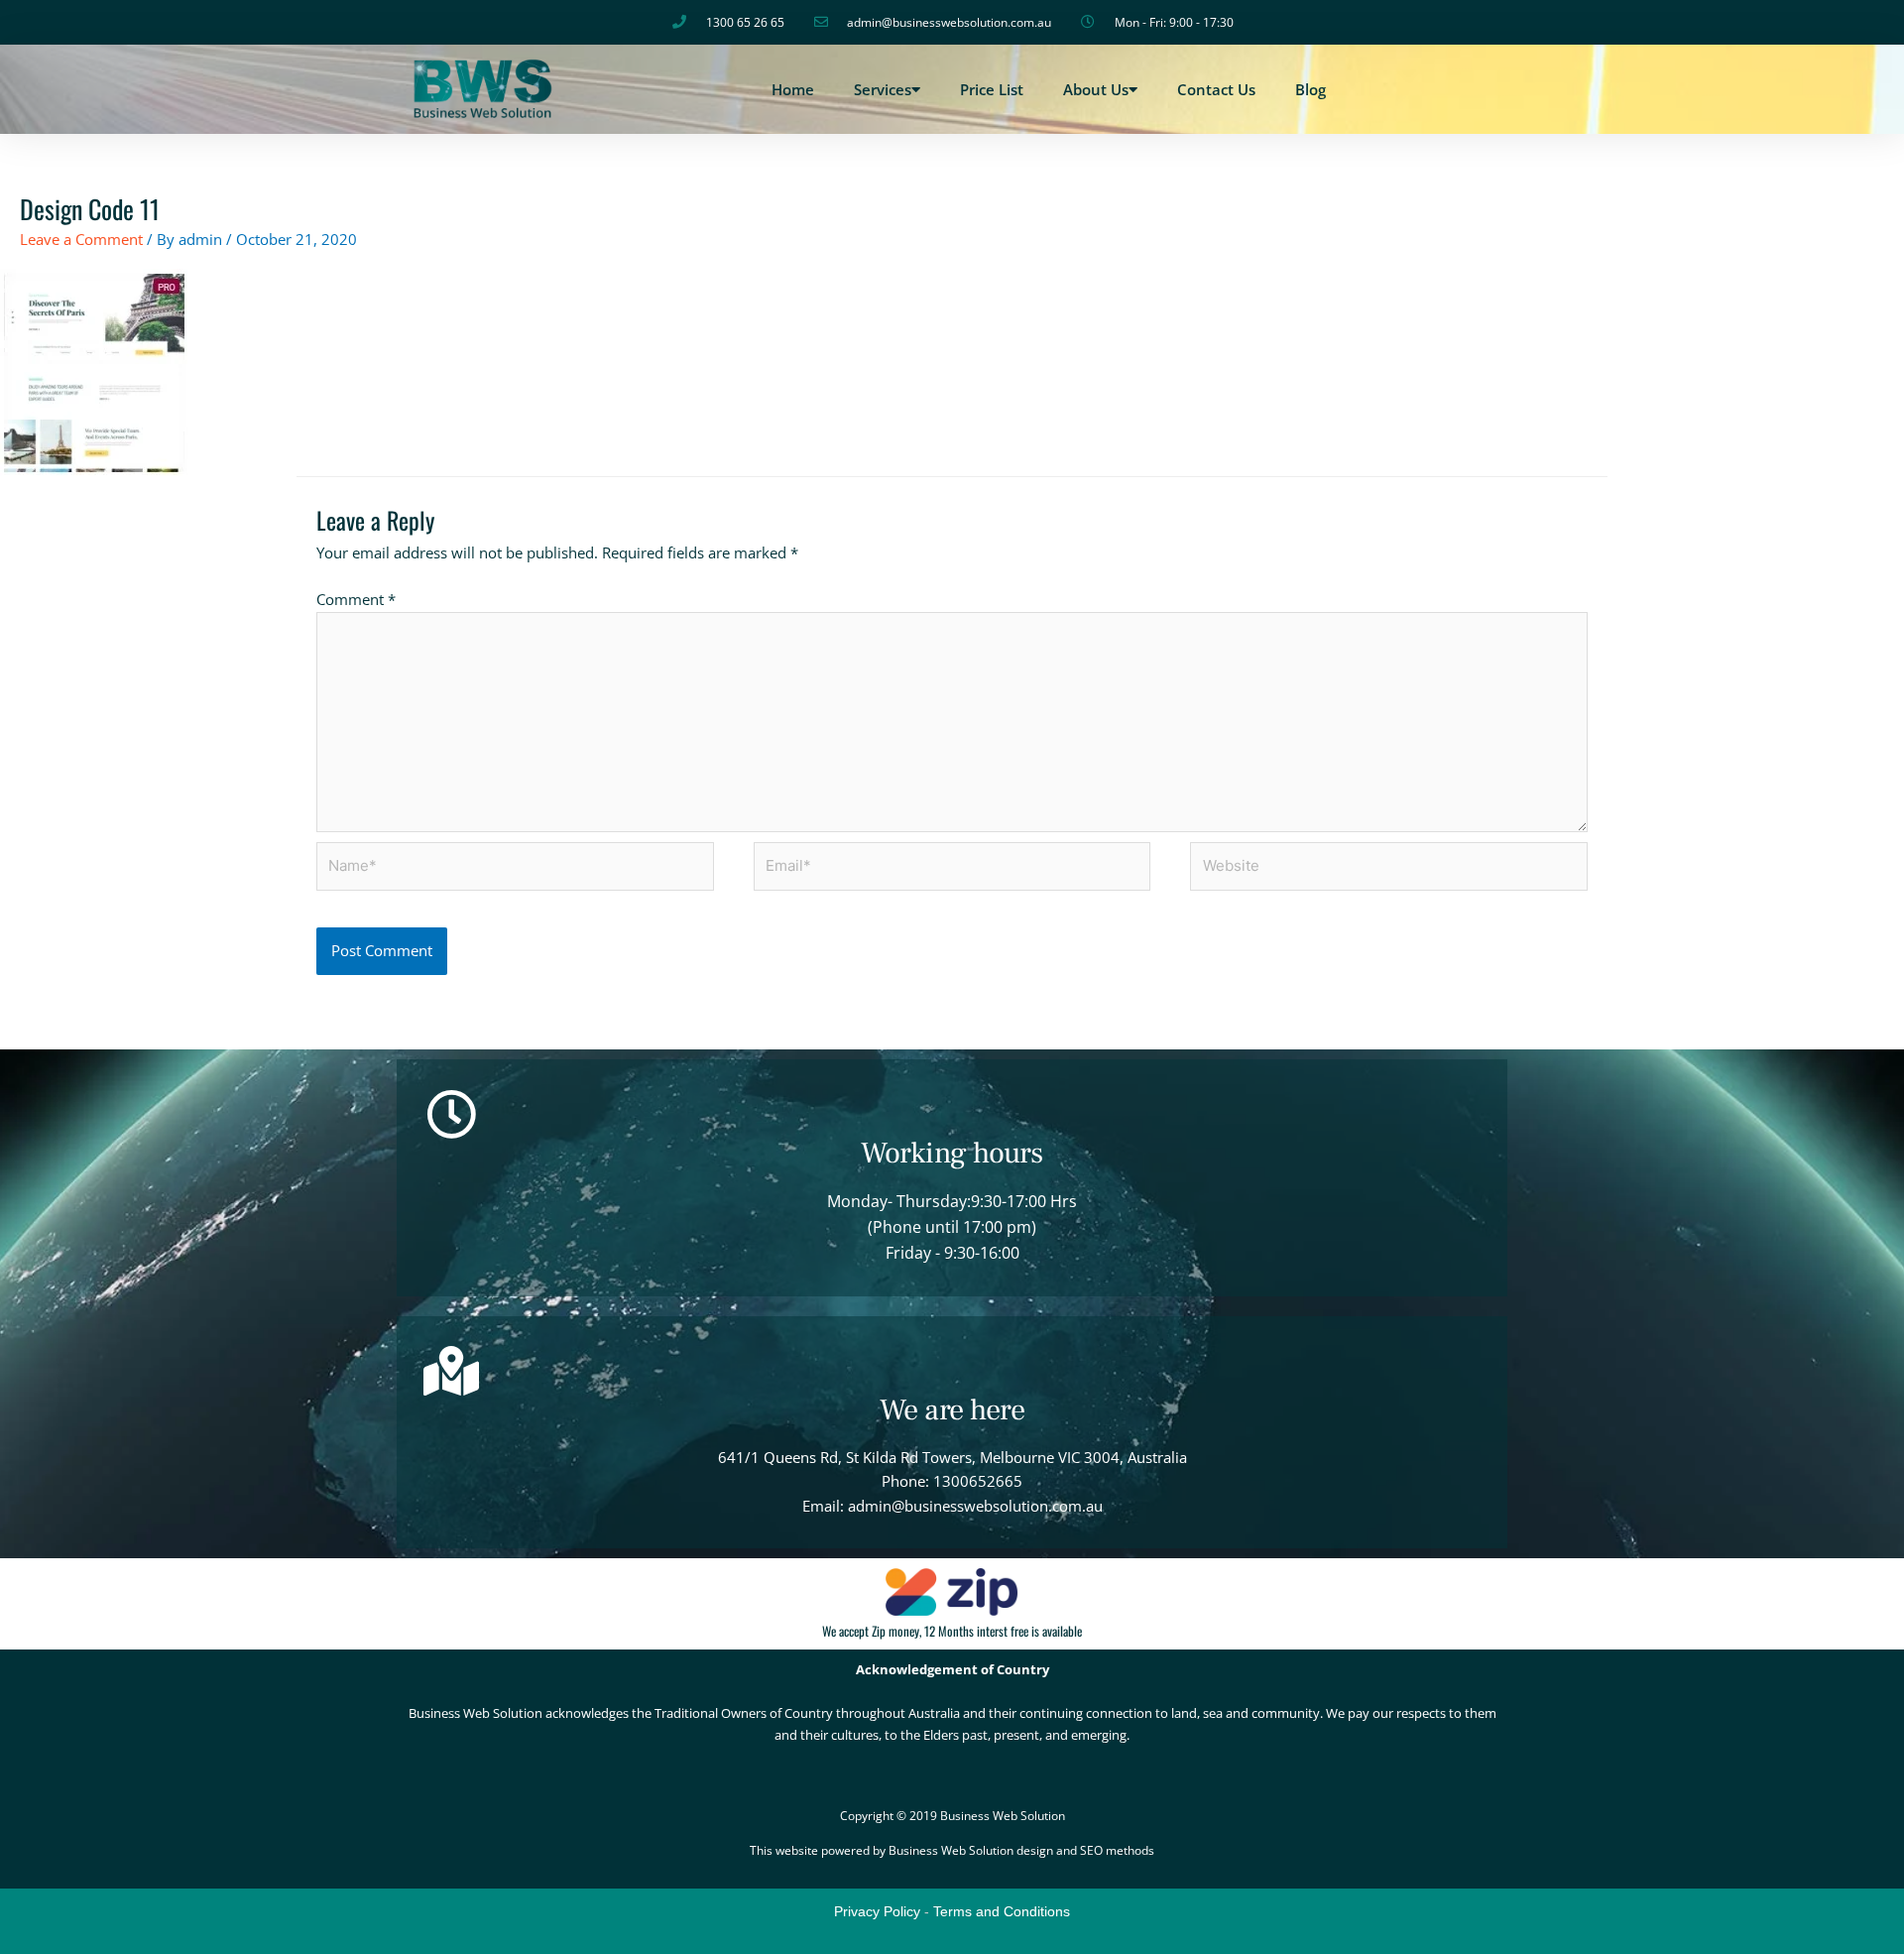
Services (883, 89)
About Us (1096, 89)
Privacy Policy (877, 1911)
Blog (1310, 89)
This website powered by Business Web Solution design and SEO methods (952, 1850)
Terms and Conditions (1002, 1911)
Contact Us (1216, 89)
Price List (992, 89)
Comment (356, 599)
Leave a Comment (81, 239)
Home (793, 89)
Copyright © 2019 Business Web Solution (952, 1816)
